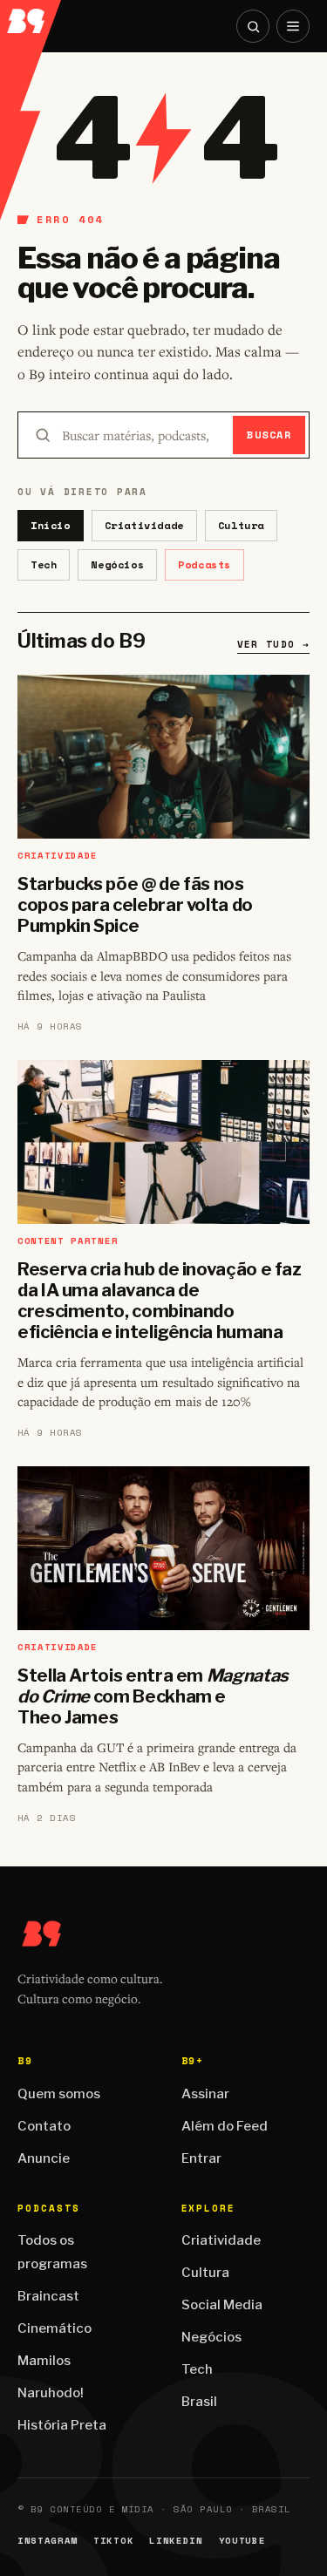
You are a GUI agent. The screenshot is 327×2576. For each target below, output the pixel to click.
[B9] (31, 17)
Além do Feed (225, 2126)
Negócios (117, 564)
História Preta (62, 2425)
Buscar (269, 435)
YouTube (242, 2541)
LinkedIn (176, 2541)
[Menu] (293, 26)
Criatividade (144, 525)
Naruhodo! (51, 2393)
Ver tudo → (273, 644)
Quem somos (59, 2094)
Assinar (205, 2094)
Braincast (48, 2296)
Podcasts (204, 564)
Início (51, 525)
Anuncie (44, 2158)
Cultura (241, 525)
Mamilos (44, 2361)
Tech (44, 564)
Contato (44, 2126)
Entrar (201, 2158)
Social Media (222, 2305)
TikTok (113, 2541)
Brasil (199, 2402)
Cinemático (54, 2328)
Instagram (48, 2541)
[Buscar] (253, 26)
